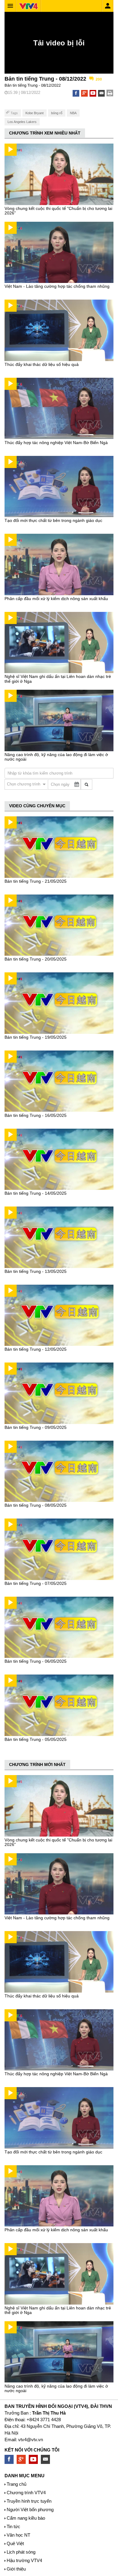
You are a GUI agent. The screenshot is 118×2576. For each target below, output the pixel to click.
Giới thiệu (16, 2569)
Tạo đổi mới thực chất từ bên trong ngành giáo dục (53, 520)
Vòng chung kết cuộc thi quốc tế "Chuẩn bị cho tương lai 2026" (58, 211)
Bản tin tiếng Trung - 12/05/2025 (36, 1349)
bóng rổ (57, 113)
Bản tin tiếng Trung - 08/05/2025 (36, 1505)
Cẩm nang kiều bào (26, 2518)
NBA (73, 113)
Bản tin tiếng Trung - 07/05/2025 (36, 1583)
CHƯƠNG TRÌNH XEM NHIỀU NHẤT (45, 133)
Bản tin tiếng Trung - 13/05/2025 (36, 1271)
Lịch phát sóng (21, 2552)
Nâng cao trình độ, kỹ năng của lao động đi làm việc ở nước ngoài (56, 757)
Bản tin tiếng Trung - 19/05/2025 (36, 1037)
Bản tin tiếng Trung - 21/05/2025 (36, 881)
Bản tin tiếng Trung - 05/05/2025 (36, 1739)
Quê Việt (15, 2543)
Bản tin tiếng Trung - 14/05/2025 (36, 1193)
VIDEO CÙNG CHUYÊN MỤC (37, 806)
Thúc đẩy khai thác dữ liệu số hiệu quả (42, 364)
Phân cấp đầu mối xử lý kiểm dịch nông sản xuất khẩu (56, 599)
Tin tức (13, 2526)
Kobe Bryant (34, 113)
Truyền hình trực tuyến (29, 2501)
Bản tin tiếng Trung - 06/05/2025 (36, 1661)
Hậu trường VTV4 (24, 2560)
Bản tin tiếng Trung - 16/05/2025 (36, 1115)
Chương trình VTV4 (26, 2493)
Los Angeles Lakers (22, 122)
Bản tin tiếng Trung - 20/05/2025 (36, 959)
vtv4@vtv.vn (31, 2440)
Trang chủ (16, 2484)
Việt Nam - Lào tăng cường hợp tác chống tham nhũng (57, 286)
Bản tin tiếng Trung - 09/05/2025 (36, 1427)
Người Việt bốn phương (30, 2510)
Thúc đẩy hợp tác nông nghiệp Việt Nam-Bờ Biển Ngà (56, 443)
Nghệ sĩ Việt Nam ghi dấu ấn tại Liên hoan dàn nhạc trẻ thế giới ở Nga (58, 679)
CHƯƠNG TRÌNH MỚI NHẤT (37, 1764)
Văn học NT (18, 2535)
